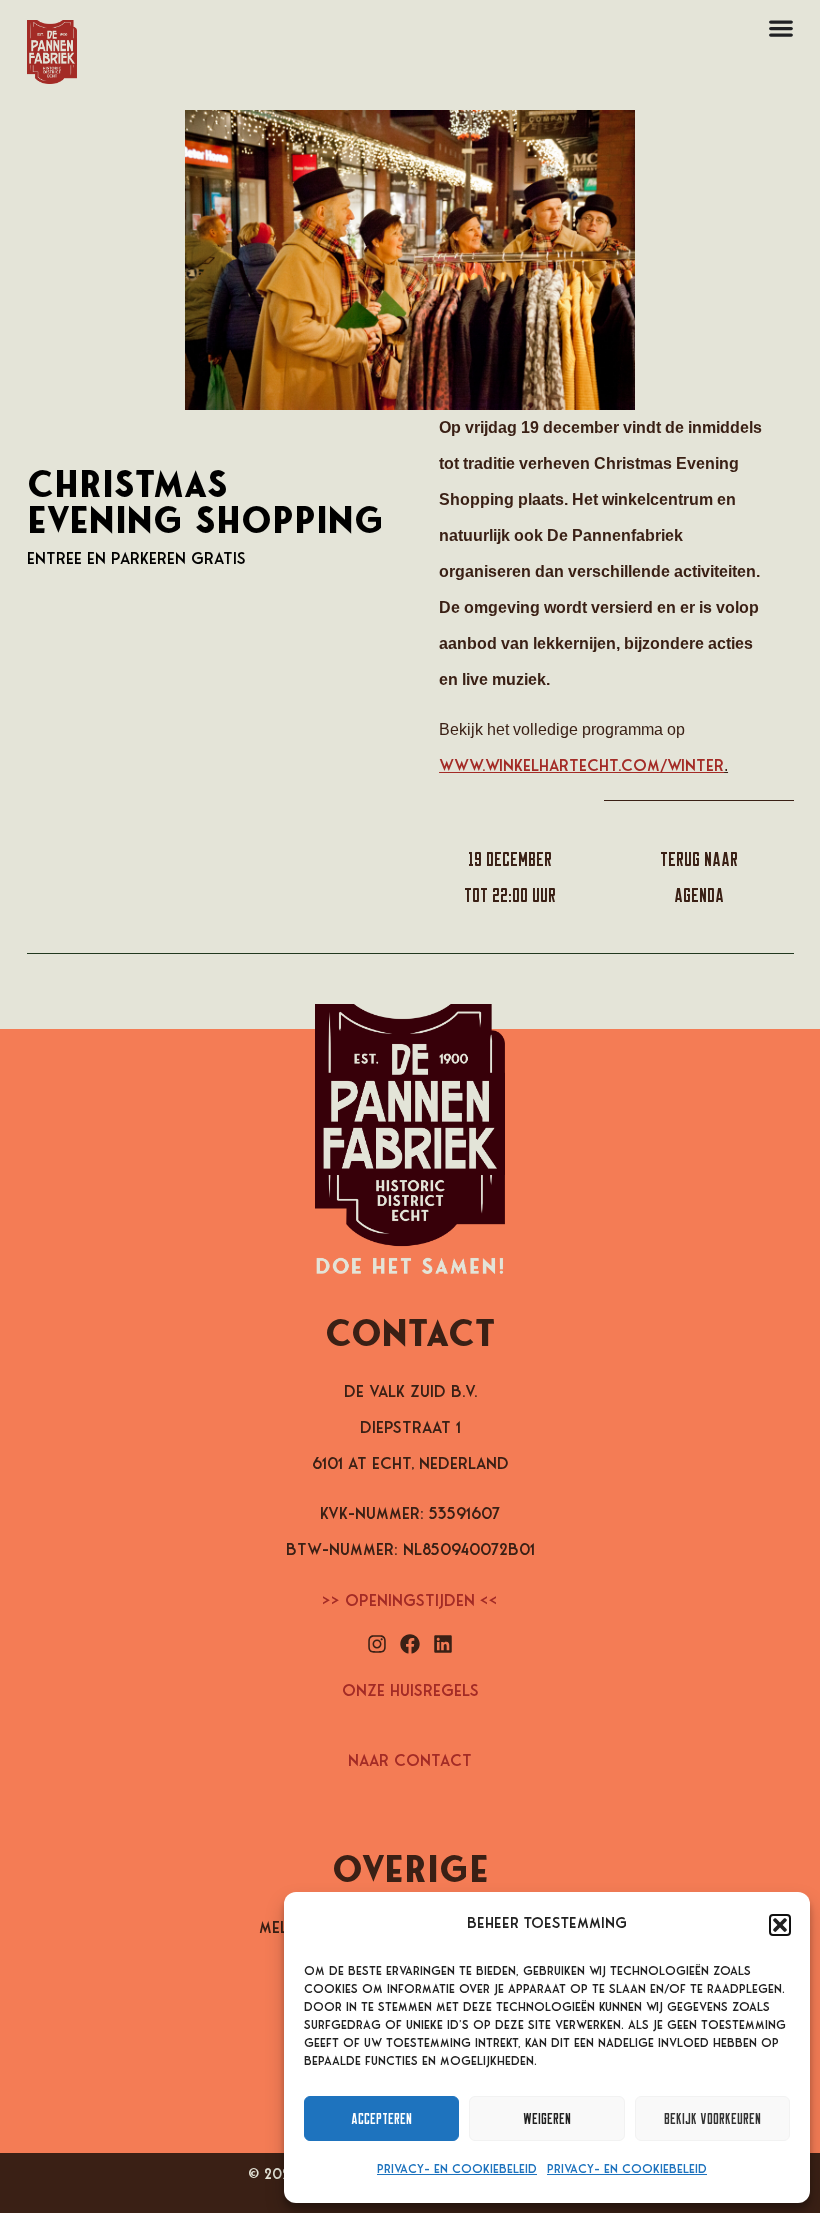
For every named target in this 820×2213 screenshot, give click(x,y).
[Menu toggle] (781, 28)
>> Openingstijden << (410, 1602)
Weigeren (547, 2118)
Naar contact (410, 1762)
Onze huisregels (410, 1692)
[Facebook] (410, 1644)
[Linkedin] (443, 1644)
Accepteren (381, 2118)
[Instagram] (377, 1644)
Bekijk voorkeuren (712, 2118)
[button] (780, 1925)
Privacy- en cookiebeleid (457, 2170)
